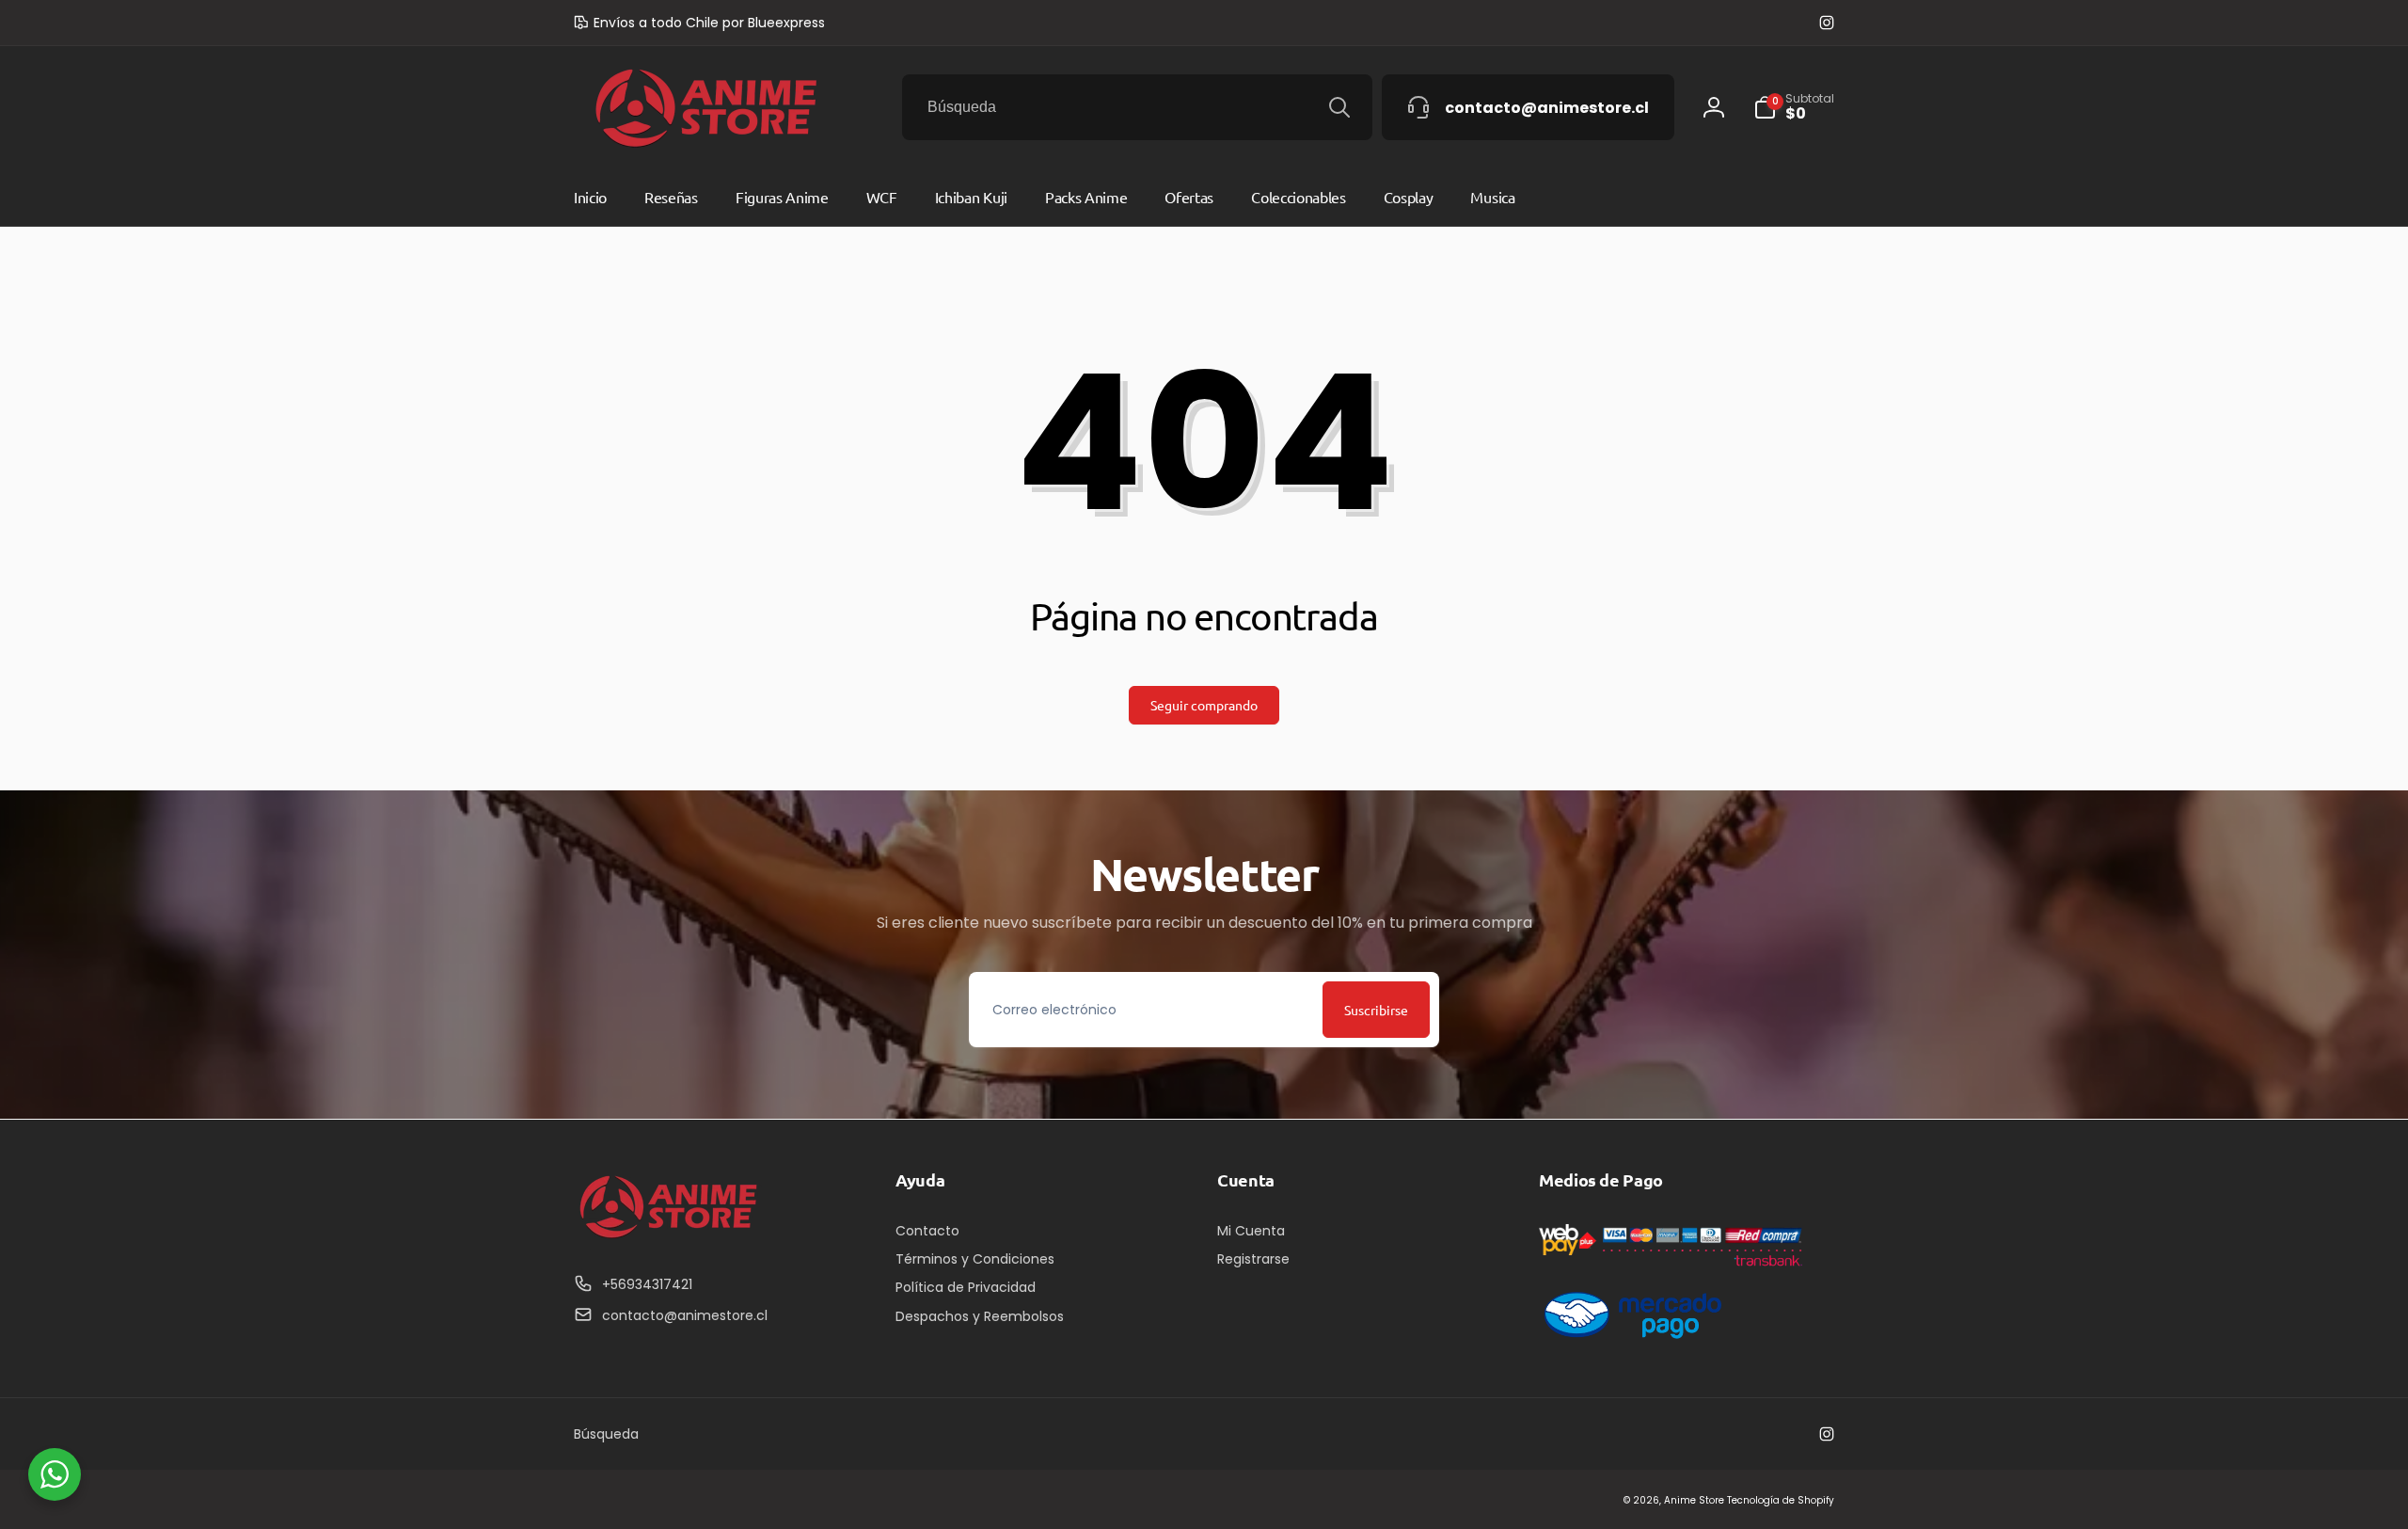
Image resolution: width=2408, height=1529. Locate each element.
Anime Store (1694, 1500)
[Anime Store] (668, 1239)
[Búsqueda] (1339, 107)
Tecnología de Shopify (1781, 1500)
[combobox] (1137, 107)
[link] (699, 23)
